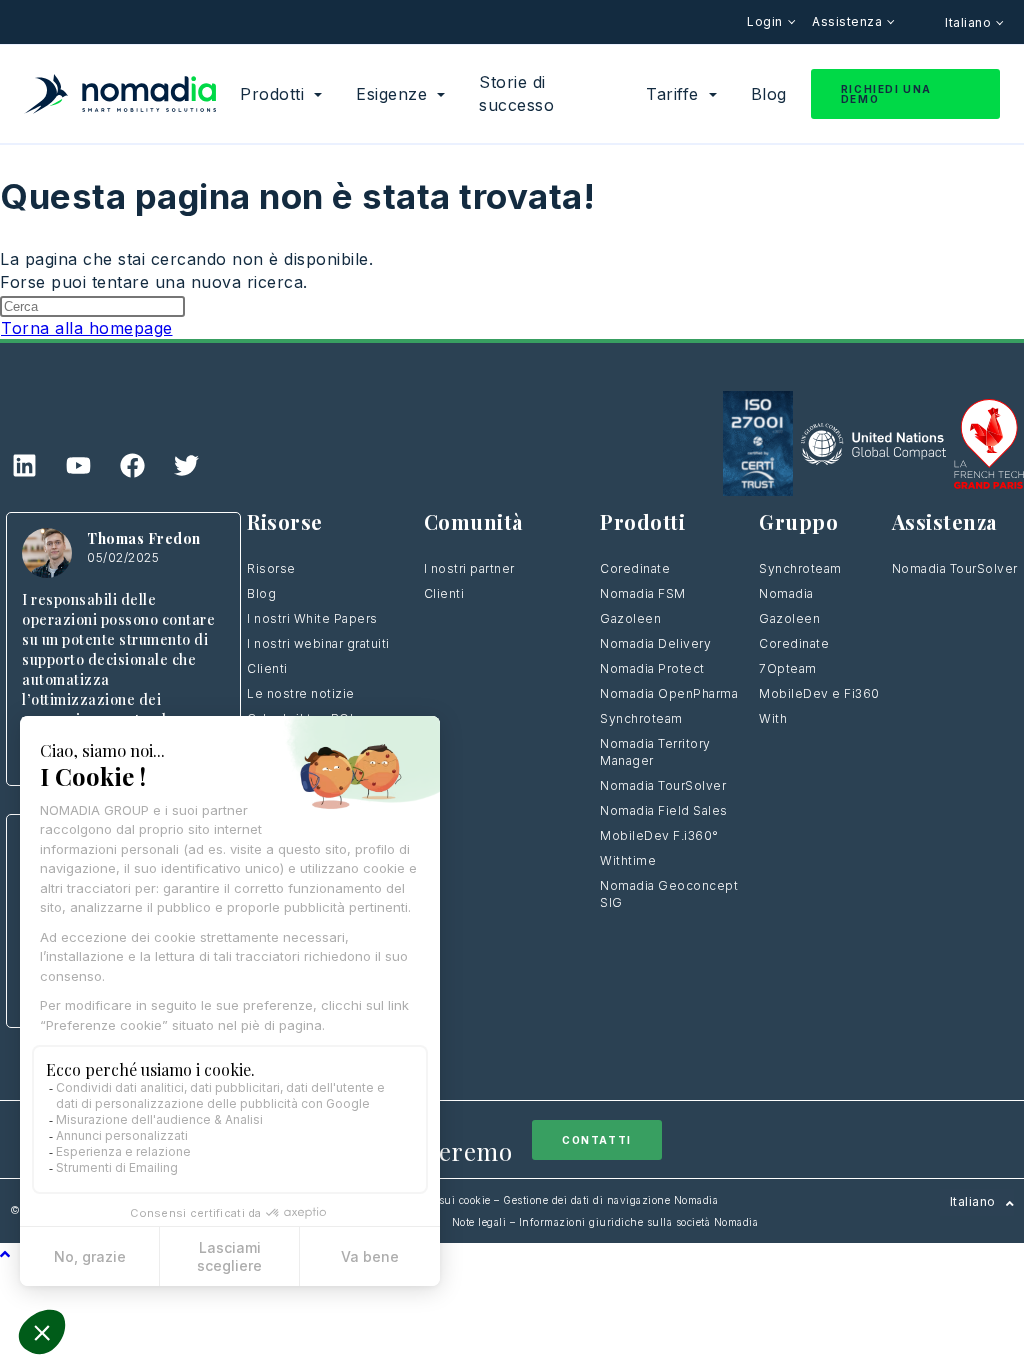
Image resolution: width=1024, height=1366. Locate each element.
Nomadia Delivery (655, 643)
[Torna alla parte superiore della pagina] (5, 1254)
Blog (261, 593)
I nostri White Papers (312, 618)
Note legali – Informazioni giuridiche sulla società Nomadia (605, 1222)
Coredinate (635, 568)
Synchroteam (641, 718)
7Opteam (788, 668)
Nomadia (786, 593)
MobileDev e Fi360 (819, 693)
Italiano (970, 22)
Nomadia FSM (643, 593)
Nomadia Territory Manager (655, 752)
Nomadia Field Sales (664, 810)
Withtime (628, 860)
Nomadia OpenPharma (669, 693)
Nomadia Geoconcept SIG (669, 894)
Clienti (267, 668)
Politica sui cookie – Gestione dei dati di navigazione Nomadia (558, 1200)
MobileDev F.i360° (659, 835)
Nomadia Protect (652, 668)
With (773, 718)
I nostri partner (469, 568)
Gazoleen (630, 618)
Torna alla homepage (87, 328)
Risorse (271, 568)
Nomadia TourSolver (663, 785)
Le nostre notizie (301, 693)
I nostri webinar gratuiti (318, 643)
